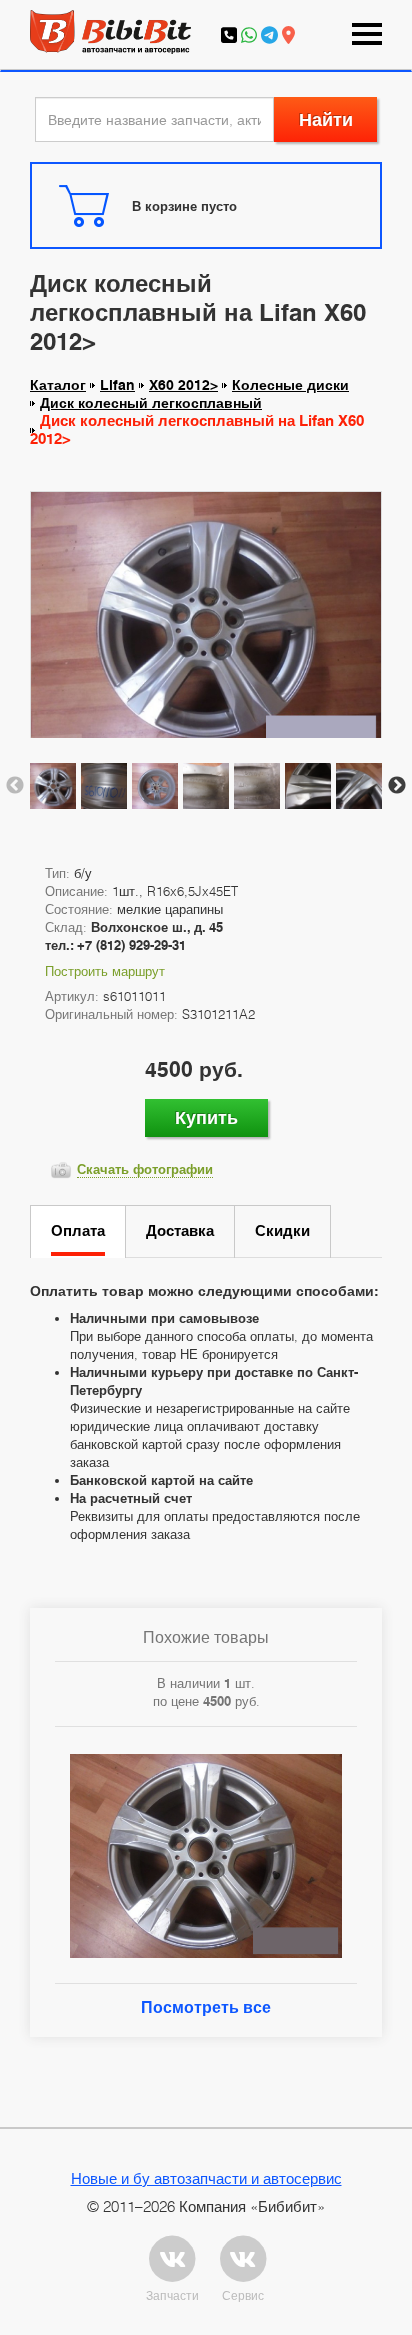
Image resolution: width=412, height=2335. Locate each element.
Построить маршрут (105, 971)
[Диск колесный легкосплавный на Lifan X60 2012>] (206, 623)
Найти (326, 119)
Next (397, 786)
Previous (15, 786)
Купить (206, 1117)
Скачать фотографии (145, 1169)
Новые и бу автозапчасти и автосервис (206, 2178)
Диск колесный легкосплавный (151, 403)
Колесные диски (290, 385)
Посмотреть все (206, 2007)
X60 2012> (183, 385)
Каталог (58, 385)
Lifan (117, 385)
